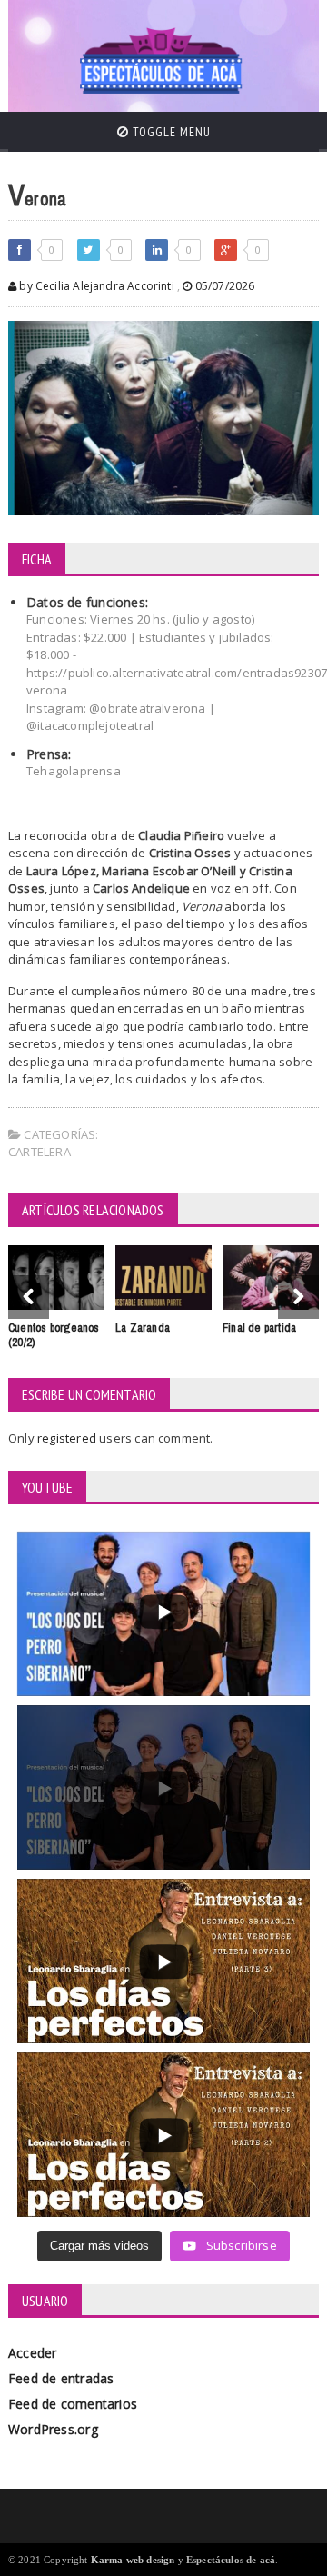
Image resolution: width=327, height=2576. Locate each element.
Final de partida (259, 1328)
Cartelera (40, 1152)
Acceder (32, 2353)
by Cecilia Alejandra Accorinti (95, 286)
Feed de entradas (61, 2378)
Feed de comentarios (73, 2404)
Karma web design (133, 2560)
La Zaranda (143, 1328)
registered (68, 1438)
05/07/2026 (223, 286)
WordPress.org (53, 2429)
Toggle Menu (170, 132)
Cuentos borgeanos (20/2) (54, 1335)
